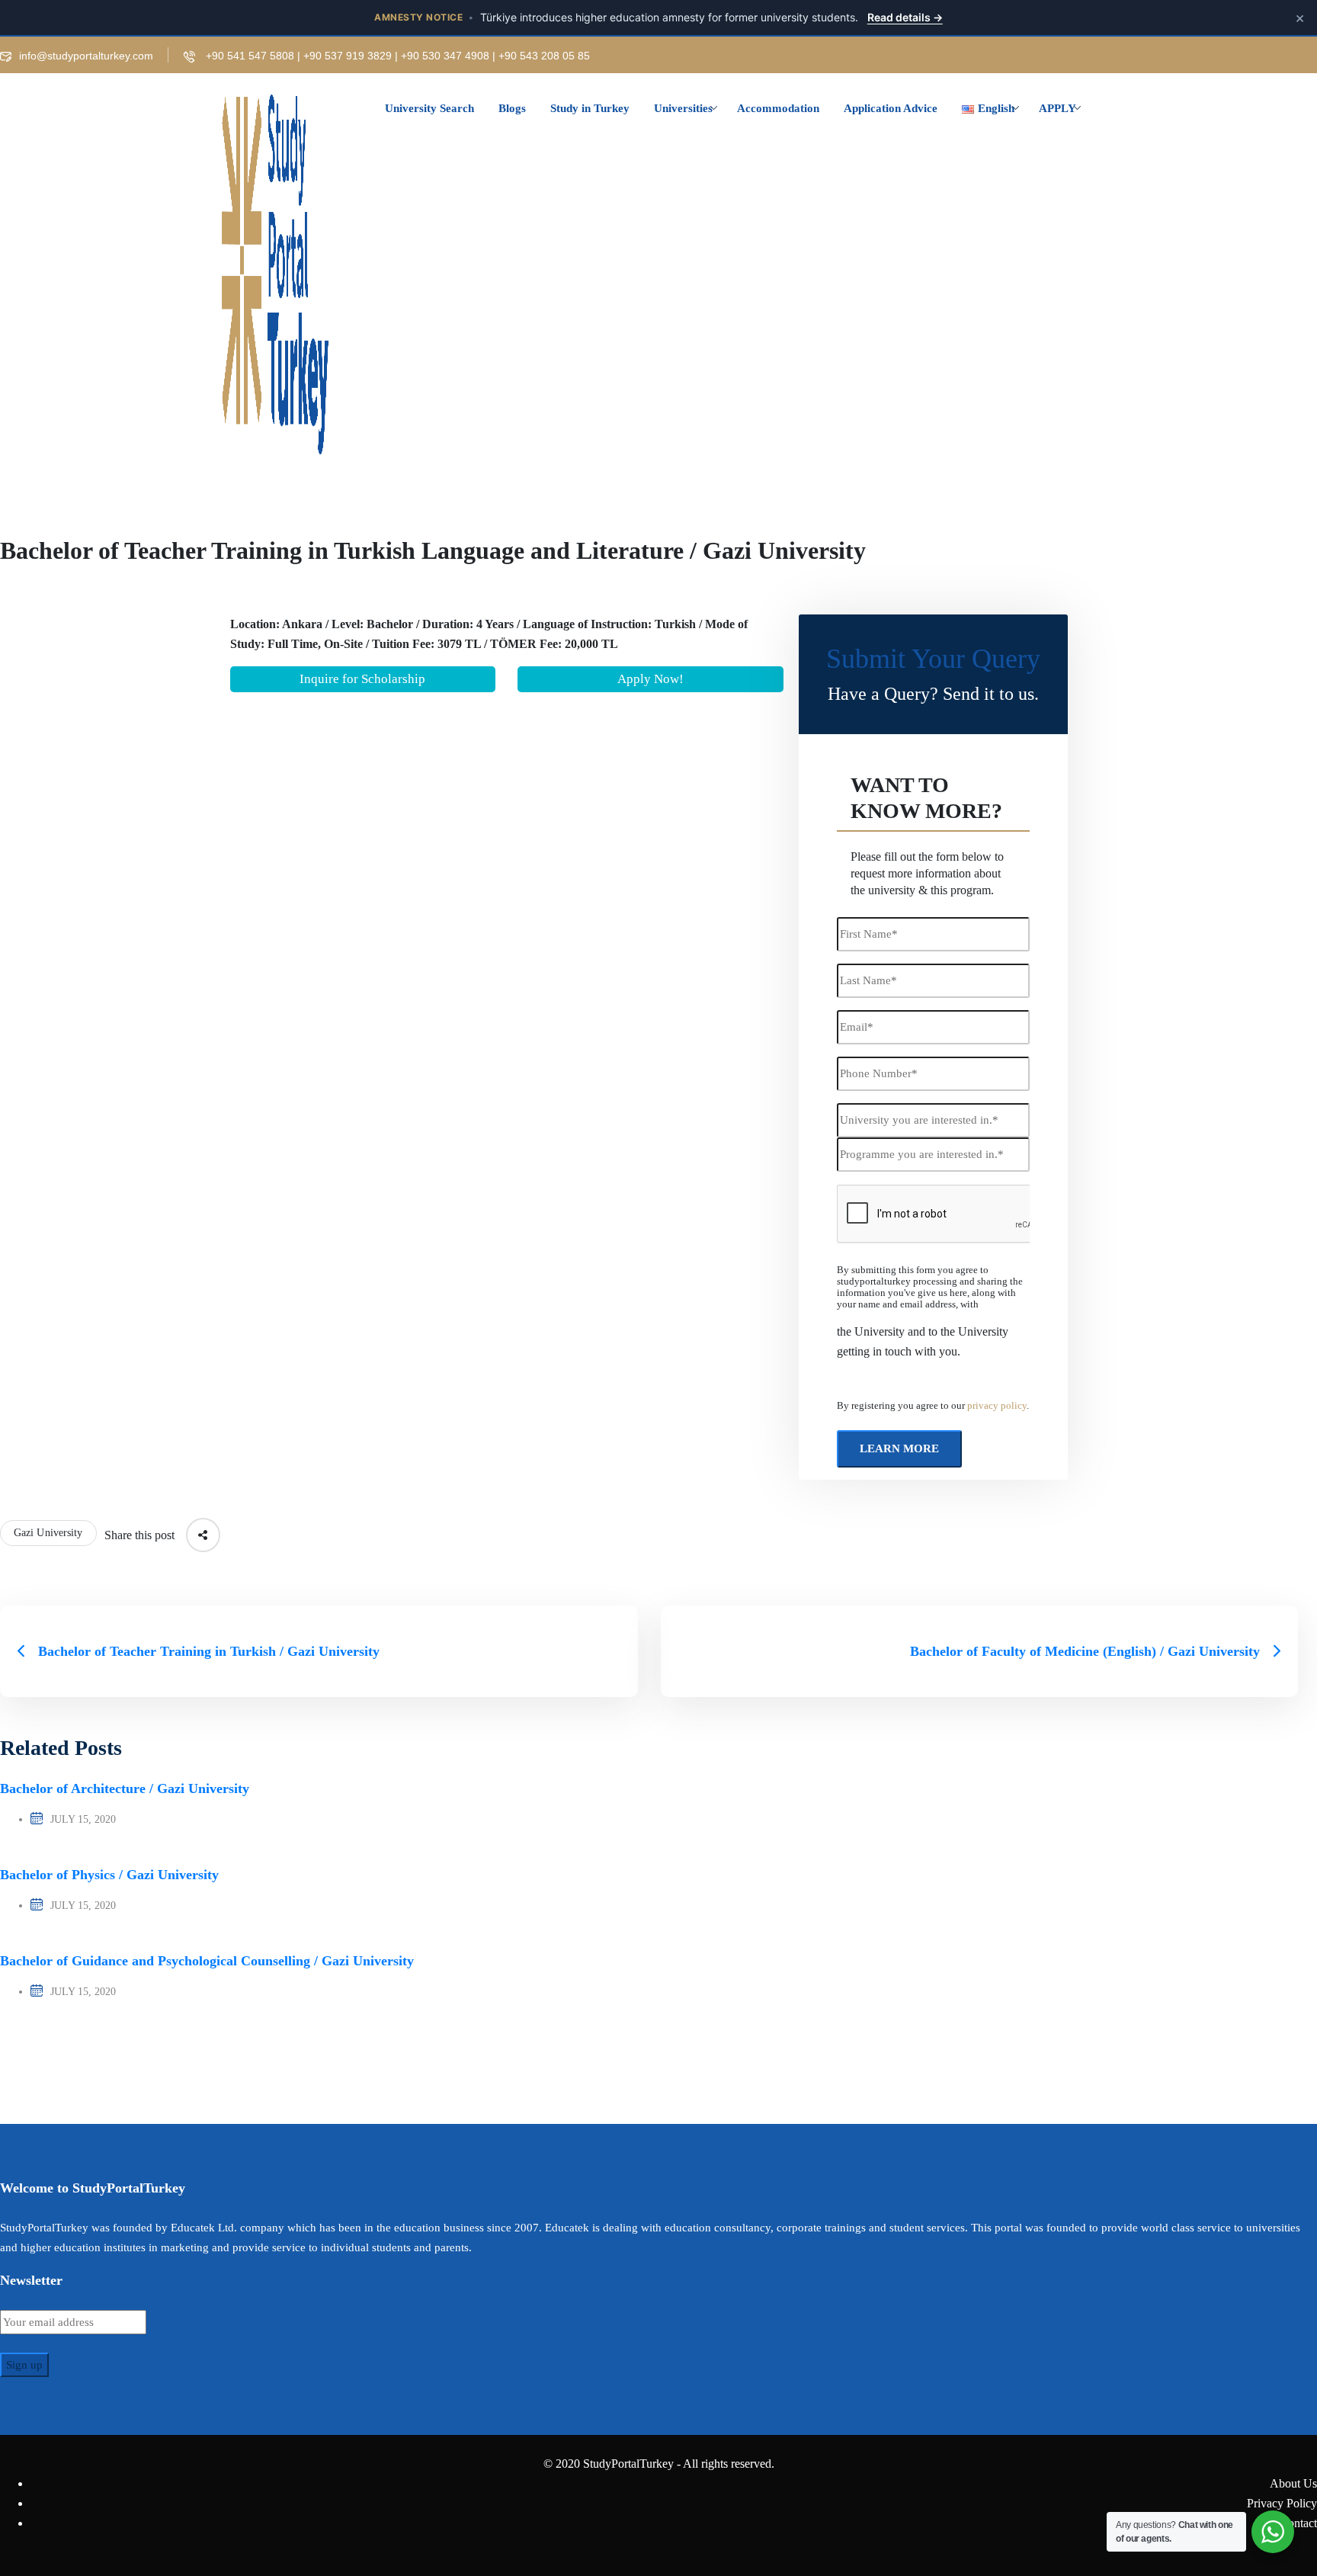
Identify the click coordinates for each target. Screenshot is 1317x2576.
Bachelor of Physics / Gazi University (109, 1875)
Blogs (512, 108)
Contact (1298, 2523)
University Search (429, 108)
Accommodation (778, 108)
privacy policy (997, 1406)
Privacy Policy (1282, 2503)
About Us (1293, 2483)
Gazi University (48, 1533)
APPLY (1057, 108)
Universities (683, 108)
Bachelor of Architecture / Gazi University (125, 1788)
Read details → (905, 17)
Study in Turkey (590, 108)
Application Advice (891, 108)
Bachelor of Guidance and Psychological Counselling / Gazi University (207, 1961)
